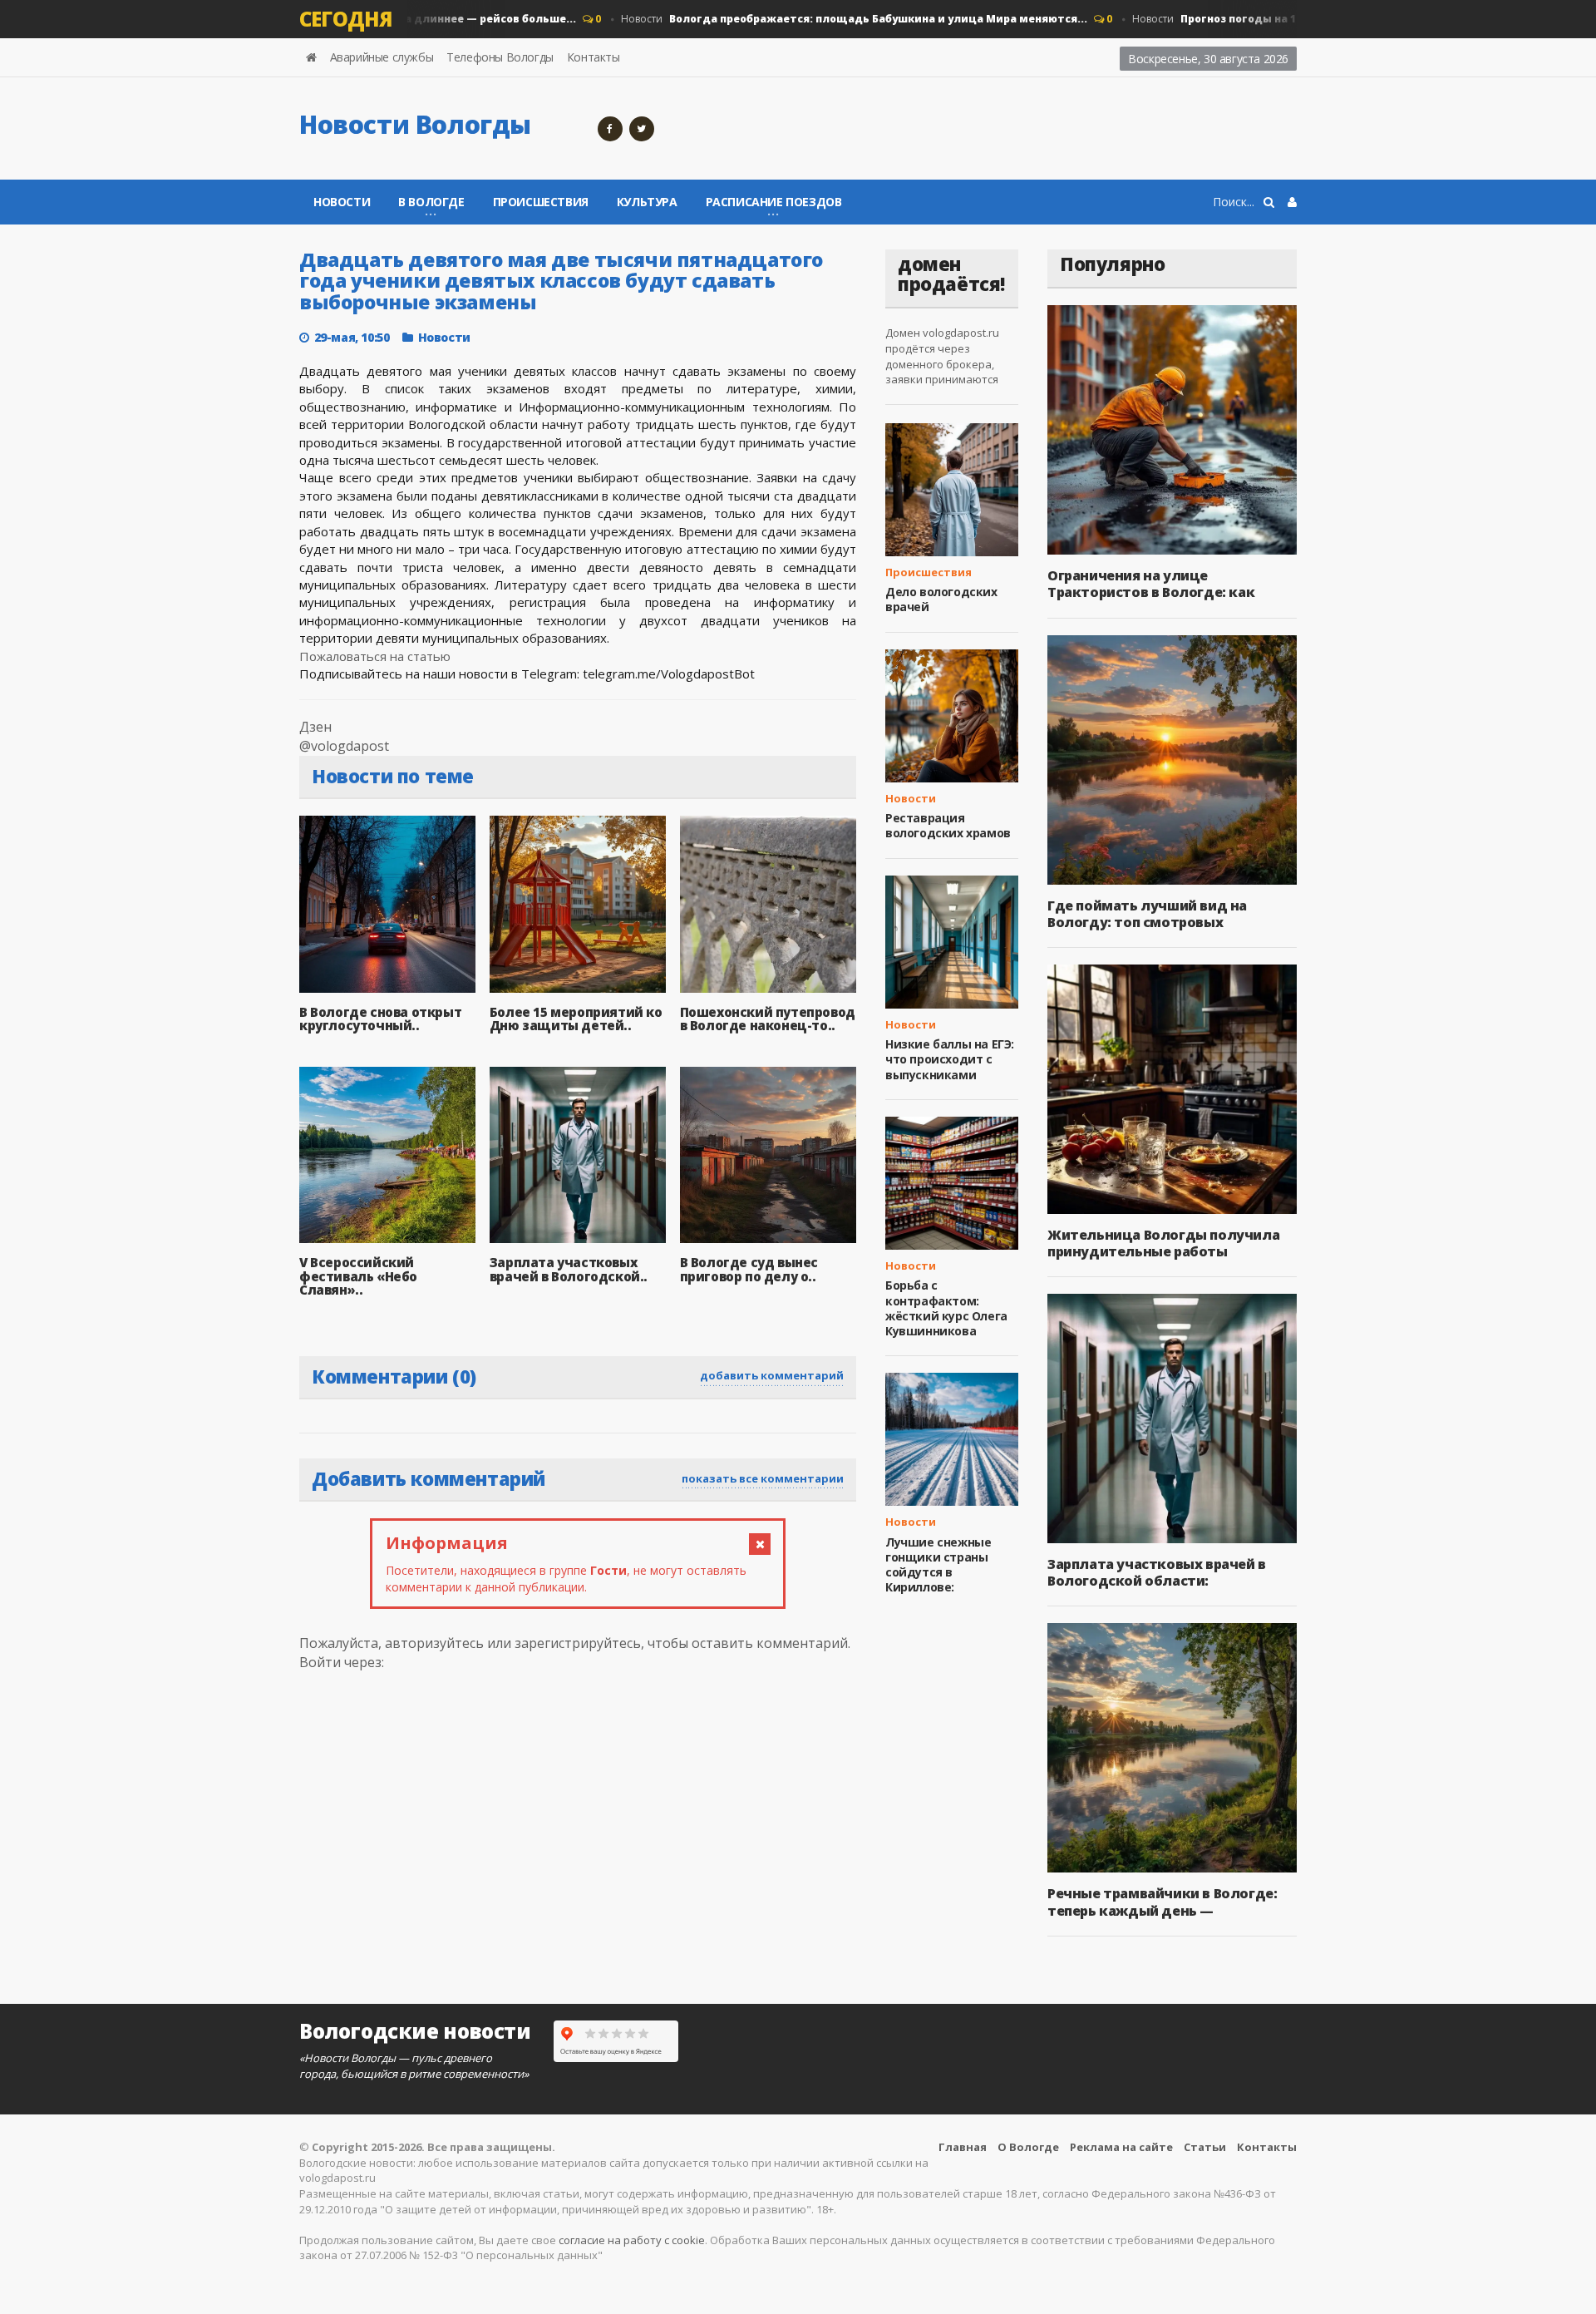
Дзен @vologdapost (344, 736)
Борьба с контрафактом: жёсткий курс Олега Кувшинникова (946, 1308)
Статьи (1205, 2147)
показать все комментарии (763, 1478)
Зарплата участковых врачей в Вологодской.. (569, 1269)
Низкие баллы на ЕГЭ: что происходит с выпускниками (950, 1059)
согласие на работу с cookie (632, 2240)
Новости (821, 19)
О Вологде (1028, 2147)
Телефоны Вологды (500, 57)
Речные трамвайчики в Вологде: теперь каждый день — (1162, 1902)
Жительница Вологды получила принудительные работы (1163, 1243)
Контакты (594, 57)
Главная (963, 2147)
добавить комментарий (772, 1375)
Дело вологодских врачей (941, 599)
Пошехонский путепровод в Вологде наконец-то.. (768, 1019)
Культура (647, 202)
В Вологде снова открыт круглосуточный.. (380, 1019)
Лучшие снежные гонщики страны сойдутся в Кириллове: (938, 1565)
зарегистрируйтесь (578, 1643)
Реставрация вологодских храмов (948, 825)
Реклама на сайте (1121, 2147)
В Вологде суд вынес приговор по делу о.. (749, 1269)
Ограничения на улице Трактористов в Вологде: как (1151, 584)
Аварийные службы (382, 57)
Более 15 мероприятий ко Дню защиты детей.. (576, 1019)
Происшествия (541, 202)
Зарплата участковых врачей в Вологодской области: (1157, 1572)
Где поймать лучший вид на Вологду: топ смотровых (1147, 914)
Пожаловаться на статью (375, 656)
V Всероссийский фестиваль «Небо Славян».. (358, 1276)
